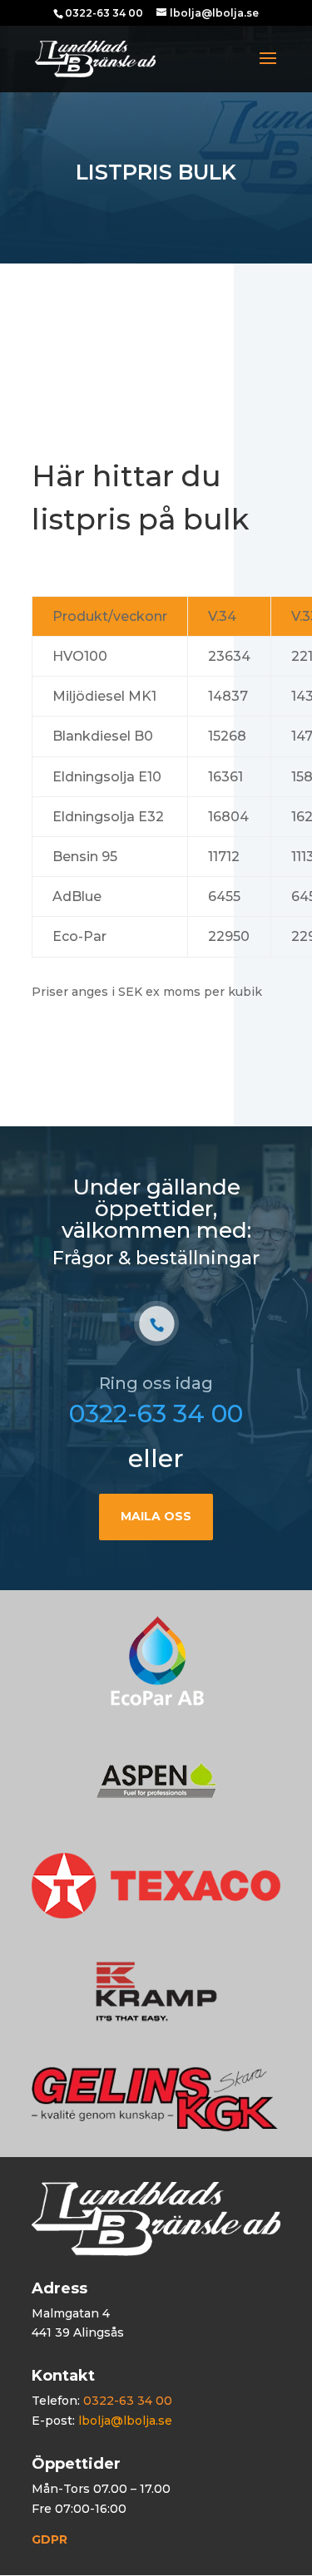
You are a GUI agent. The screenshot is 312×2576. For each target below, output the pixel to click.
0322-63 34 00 (156, 1414)
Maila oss (156, 1516)
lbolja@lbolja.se (125, 2421)
